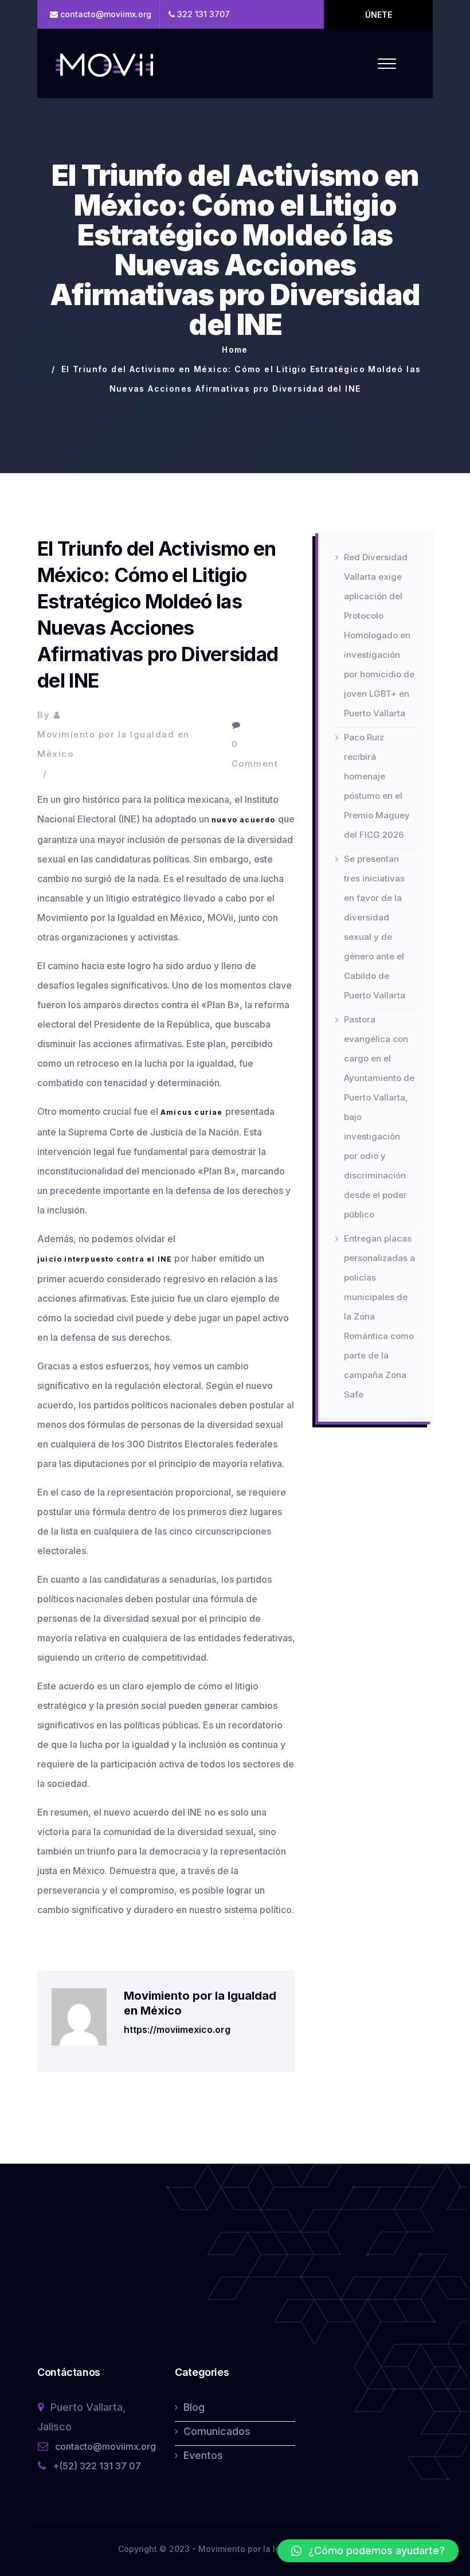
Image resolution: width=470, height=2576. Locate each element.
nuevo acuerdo (244, 820)
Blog (194, 2407)
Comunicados (217, 2431)
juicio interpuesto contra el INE (105, 1259)
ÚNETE (379, 15)
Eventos (203, 2455)
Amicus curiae (192, 1112)
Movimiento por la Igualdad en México (113, 744)
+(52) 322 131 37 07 (97, 2466)
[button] (368, 2551)
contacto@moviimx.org (105, 2446)
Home (235, 350)
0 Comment (255, 754)
